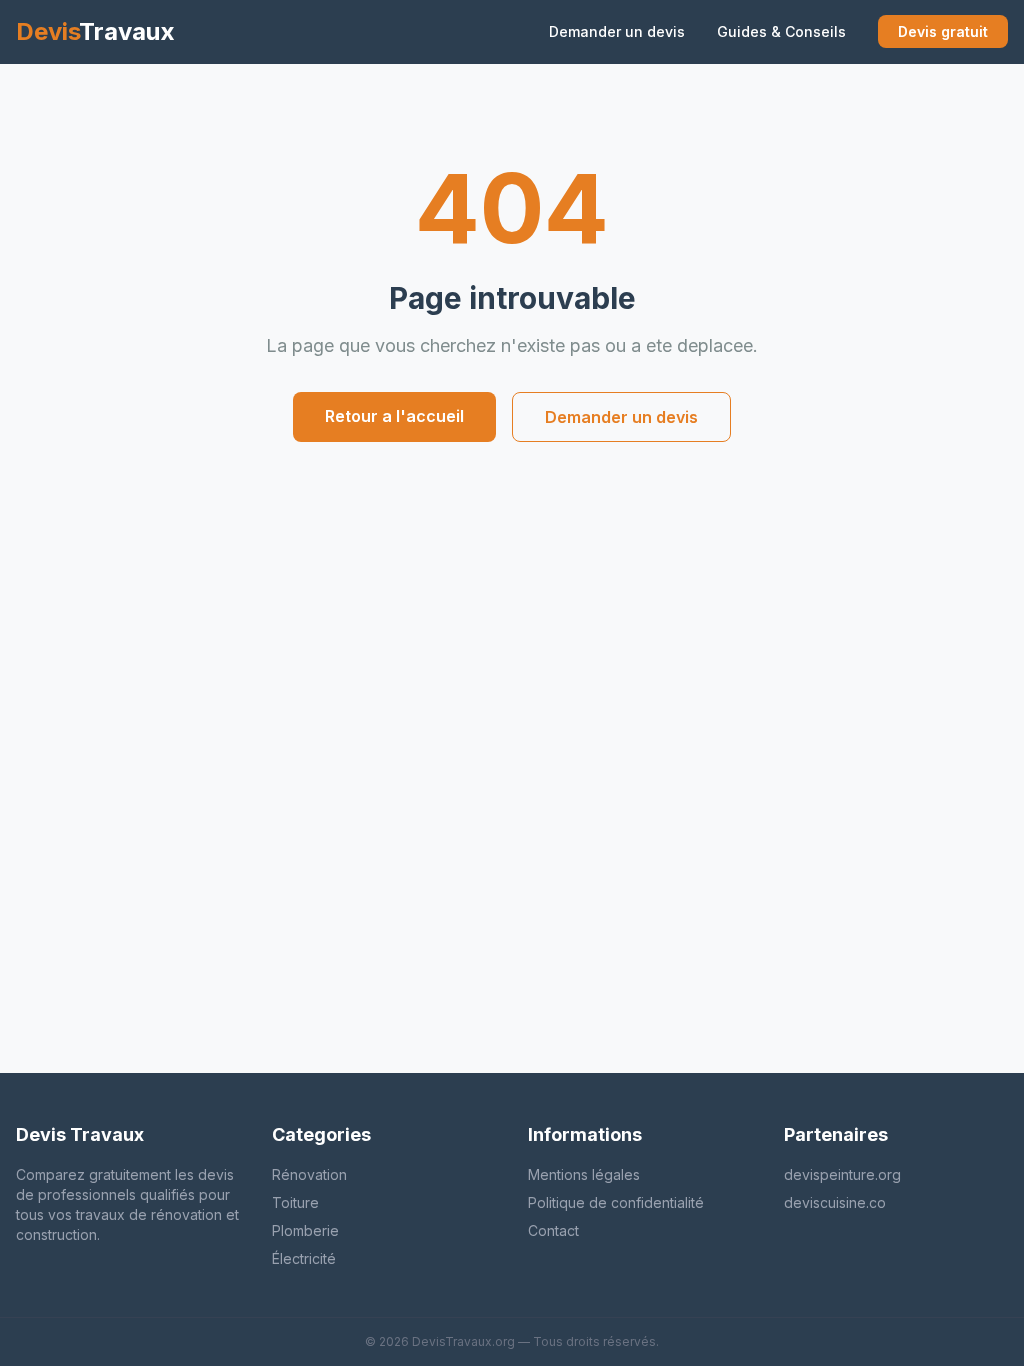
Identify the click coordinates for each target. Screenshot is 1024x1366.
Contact (553, 1230)
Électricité (304, 1258)
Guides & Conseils (781, 31)
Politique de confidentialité (616, 1202)
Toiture (295, 1202)
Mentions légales (584, 1174)
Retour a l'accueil (394, 416)
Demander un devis (617, 31)
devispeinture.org (842, 1174)
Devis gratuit (943, 31)
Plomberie (305, 1230)
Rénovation (309, 1174)
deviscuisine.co (835, 1202)
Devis (95, 31)
